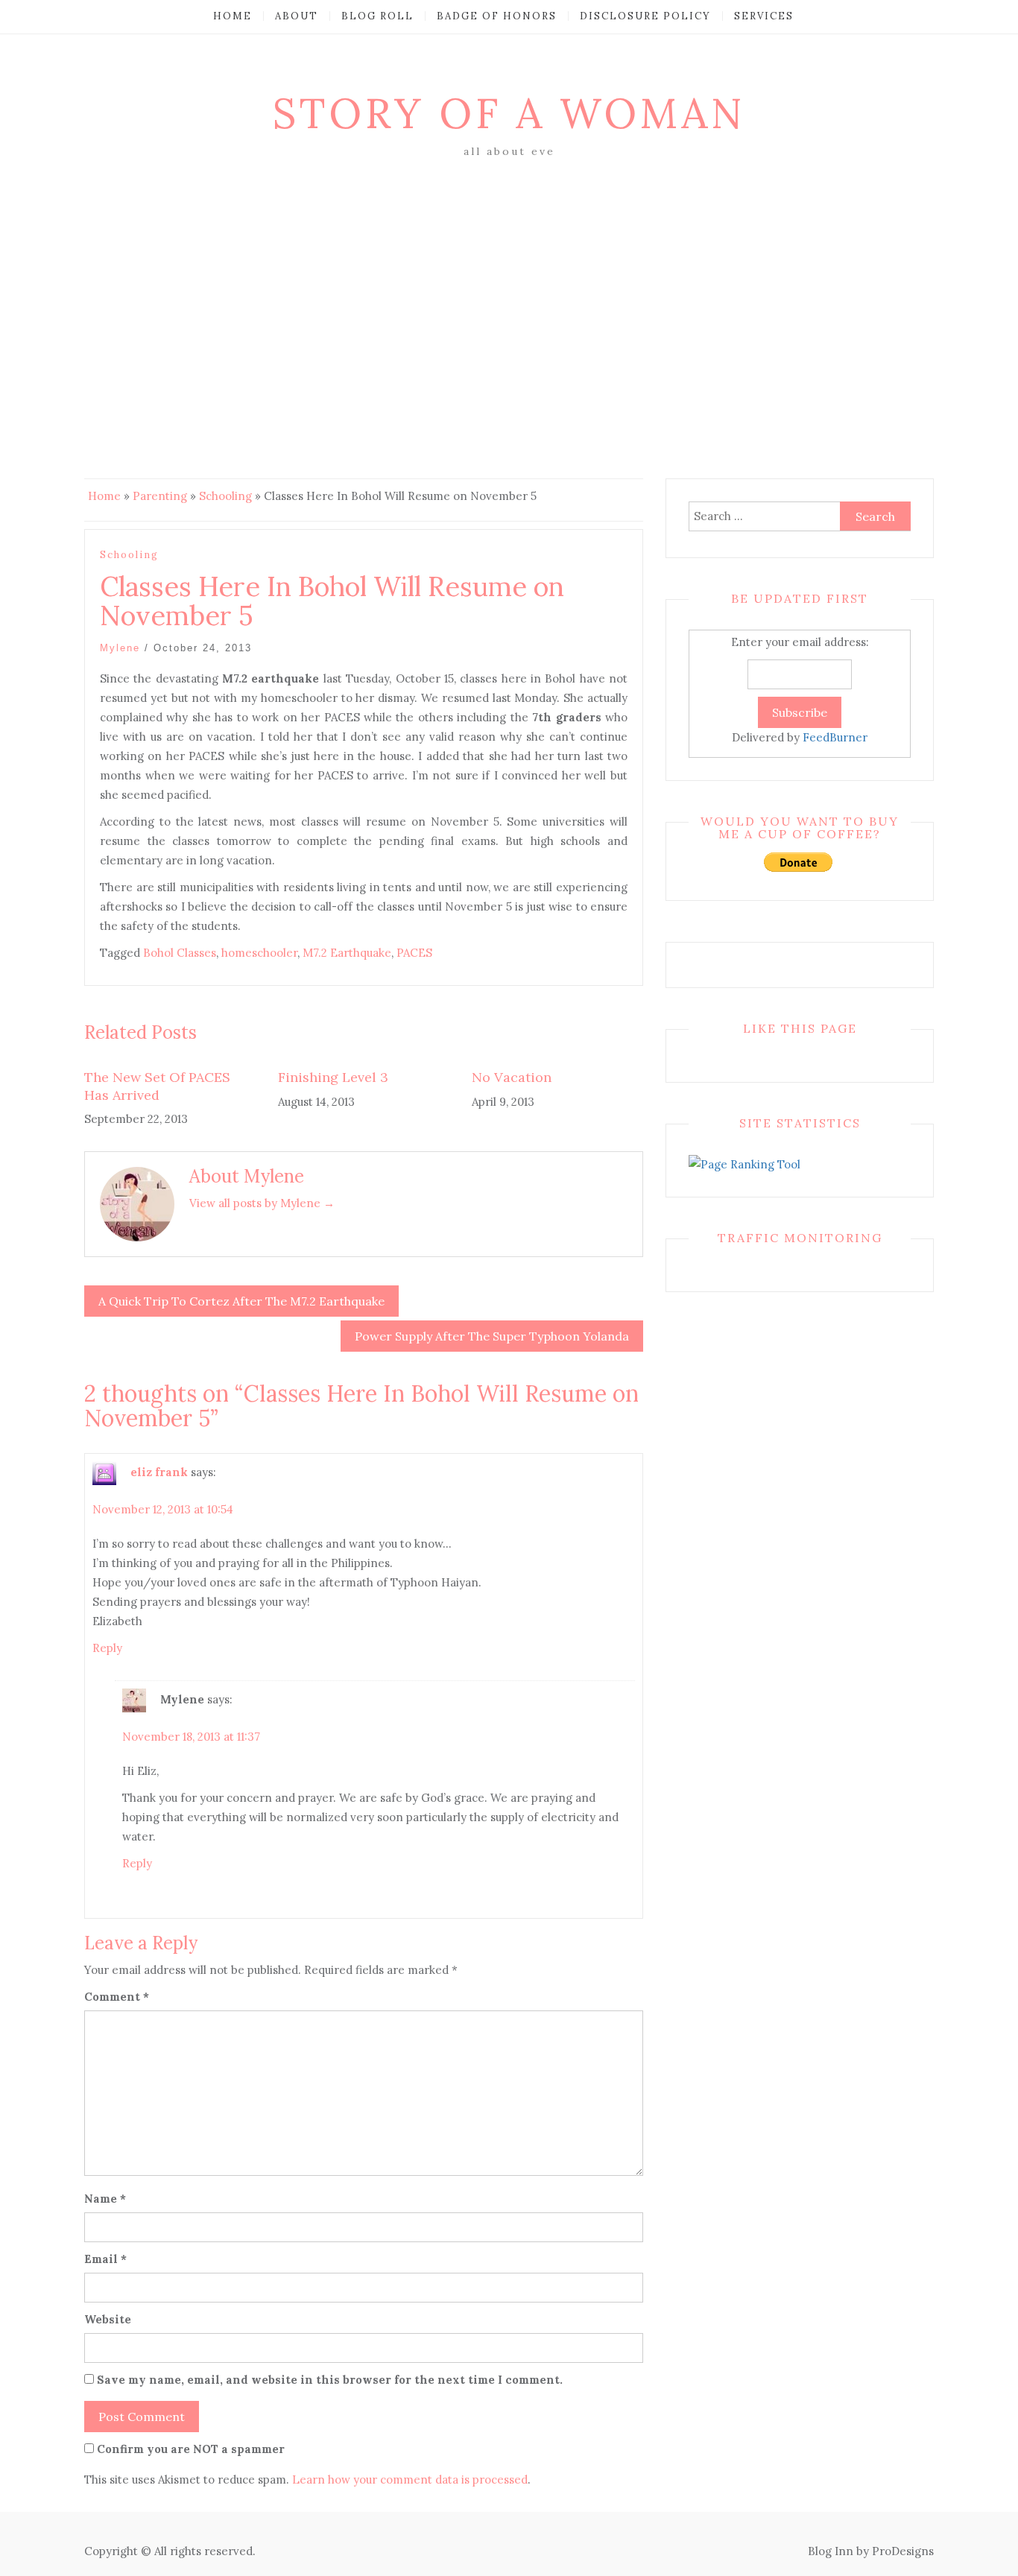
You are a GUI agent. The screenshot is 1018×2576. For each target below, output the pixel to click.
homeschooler (259, 953)
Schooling (225, 496)
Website (108, 2319)
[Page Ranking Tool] (744, 1164)
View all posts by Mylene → (262, 1203)
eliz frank (159, 1472)
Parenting (160, 496)
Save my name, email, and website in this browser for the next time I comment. (330, 2380)
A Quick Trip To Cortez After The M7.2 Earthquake (241, 1301)
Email (105, 2259)
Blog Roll (377, 16)
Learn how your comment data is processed (410, 2480)
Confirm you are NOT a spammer (189, 2449)
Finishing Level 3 (333, 1077)
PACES (414, 953)
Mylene (120, 648)
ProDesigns (903, 2551)
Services (764, 16)
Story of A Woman (509, 113)
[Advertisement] (509, 273)
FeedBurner (835, 737)
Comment (117, 1997)
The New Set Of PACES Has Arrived (157, 1086)
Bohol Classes (180, 953)
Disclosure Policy (645, 16)
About (297, 16)
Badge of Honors (497, 16)
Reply (107, 1648)
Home (233, 16)
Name (105, 2199)
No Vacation (512, 1077)
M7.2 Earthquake (347, 953)
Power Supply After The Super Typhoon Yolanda (492, 1336)
